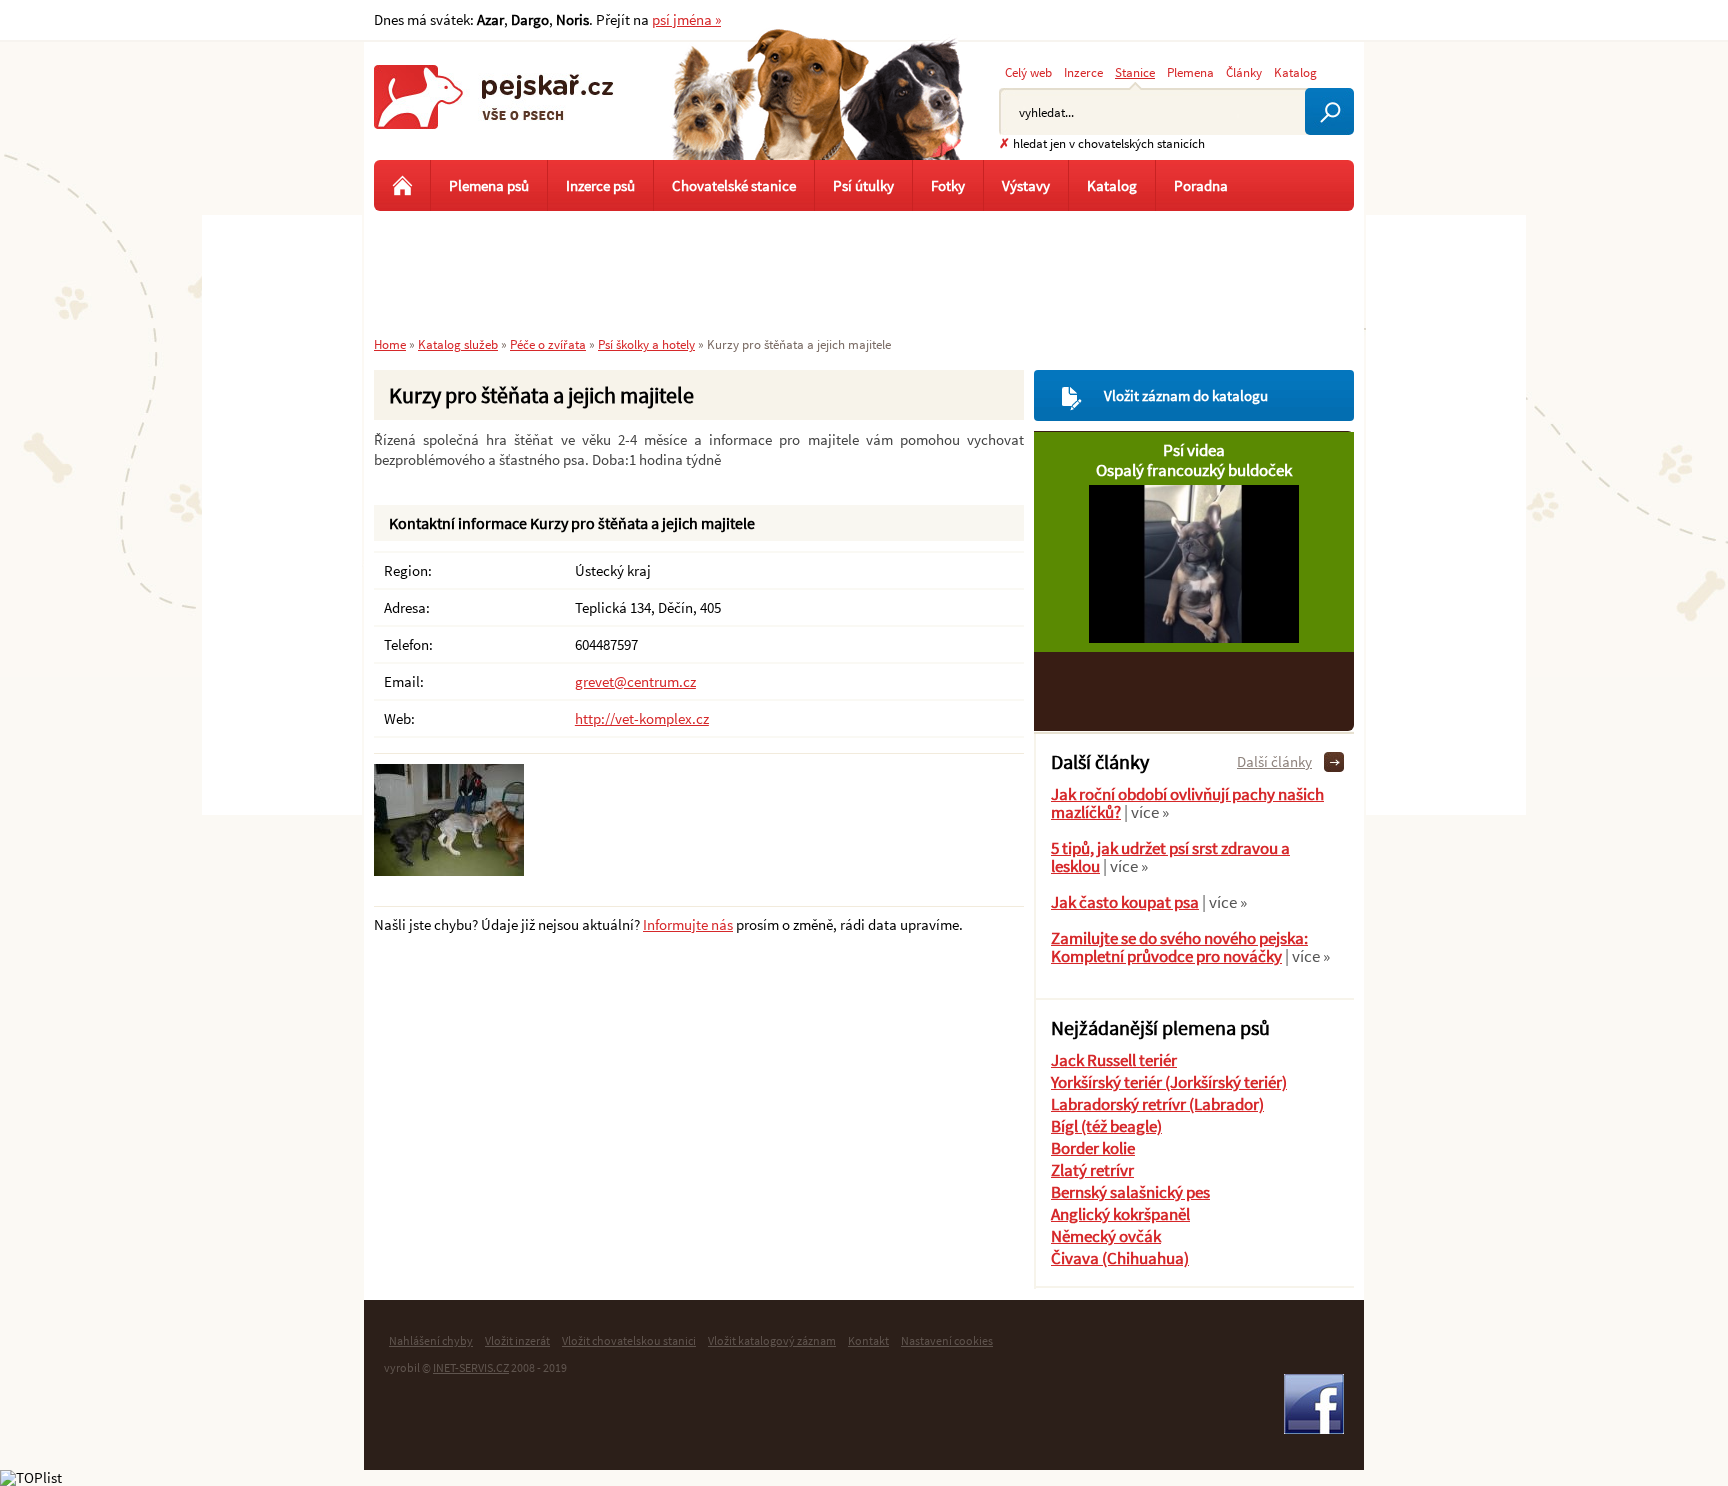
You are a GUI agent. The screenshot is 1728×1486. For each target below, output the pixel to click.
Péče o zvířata (548, 344)
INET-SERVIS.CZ (471, 1367)
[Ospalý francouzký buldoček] (1194, 637)
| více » (1145, 812)
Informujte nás (688, 924)
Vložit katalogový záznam (772, 1340)
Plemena (1190, 72)
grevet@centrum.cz (635, 681)
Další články (1274, 761)
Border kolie (1093, 1148)
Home (390, 344)
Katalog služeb (458, 344)
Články (1244, 72)
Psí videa (1194, 450)
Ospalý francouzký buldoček (1194, 470)
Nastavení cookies (947, 1340)
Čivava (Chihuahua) (1120, 1258)
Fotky (948, 185)
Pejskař (494, 115)
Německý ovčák (1106, 1236)
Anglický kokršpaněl (1120, 1214)
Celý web (1028, 72)
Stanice (1135, 72)
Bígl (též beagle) (1106, 1126)
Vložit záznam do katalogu (1186, 395)
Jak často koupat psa (1125, 902)
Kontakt (868, 1340)
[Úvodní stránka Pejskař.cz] (402, 185)
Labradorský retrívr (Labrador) (1157, 1104)
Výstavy (1026, 185)
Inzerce (1083, 72)
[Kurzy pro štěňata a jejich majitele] (449, 870)
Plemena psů (489, 185)
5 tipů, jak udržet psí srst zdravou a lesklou (1170, 857)
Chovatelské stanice (734, 185)
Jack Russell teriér (1114, 1060)
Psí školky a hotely (646, 344)
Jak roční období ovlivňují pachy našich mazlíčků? (1187, 803)
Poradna (1201, 185)
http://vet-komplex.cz (642, 718)
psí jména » (686, 19)
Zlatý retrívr (1092, 1170)
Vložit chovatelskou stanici (629, 1340)
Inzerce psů (600, 185)
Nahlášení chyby (431, 1340)
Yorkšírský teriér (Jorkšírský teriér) (1169, 1082)
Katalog (1295, 72)
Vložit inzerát (517, 1340)
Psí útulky (863, 185)
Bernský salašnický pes (1130, 1192)
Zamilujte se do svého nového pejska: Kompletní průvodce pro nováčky (1179, 947)
